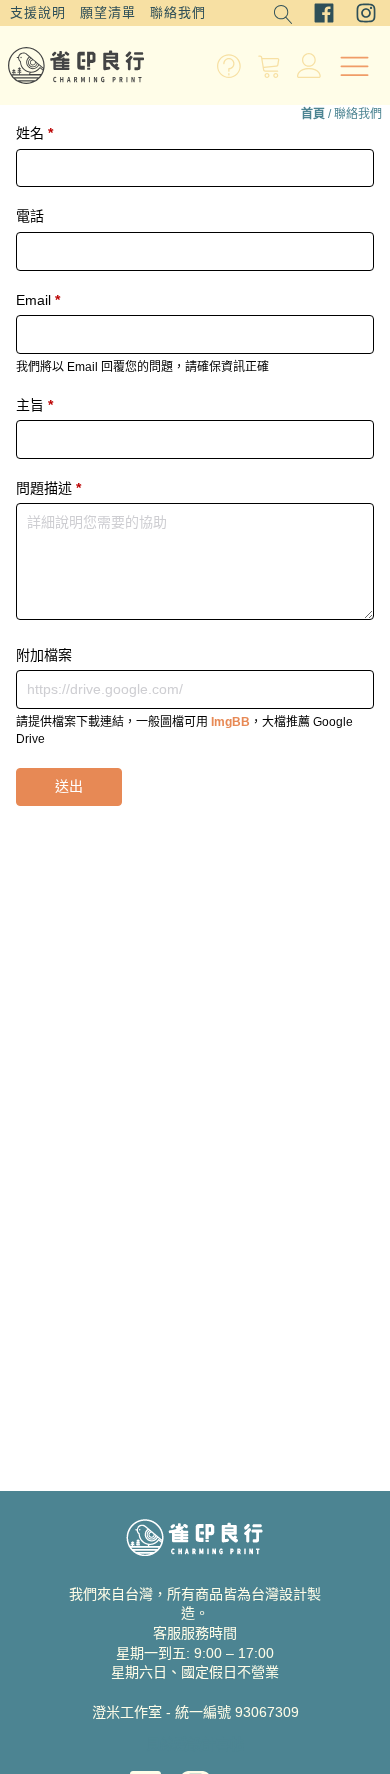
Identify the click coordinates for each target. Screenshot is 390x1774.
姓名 (34, 133)
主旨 (34, 405)
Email (38, 300)
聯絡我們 (178, 12)
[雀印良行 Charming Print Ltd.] (76, 65)
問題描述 (48, 488)
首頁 (313, 114)
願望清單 (108, 12)
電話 (30, 216)
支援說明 (38, 12)
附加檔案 (44, 655)
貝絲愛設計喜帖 (195, 1744)
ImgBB (230, 722)
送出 (69, 786)
